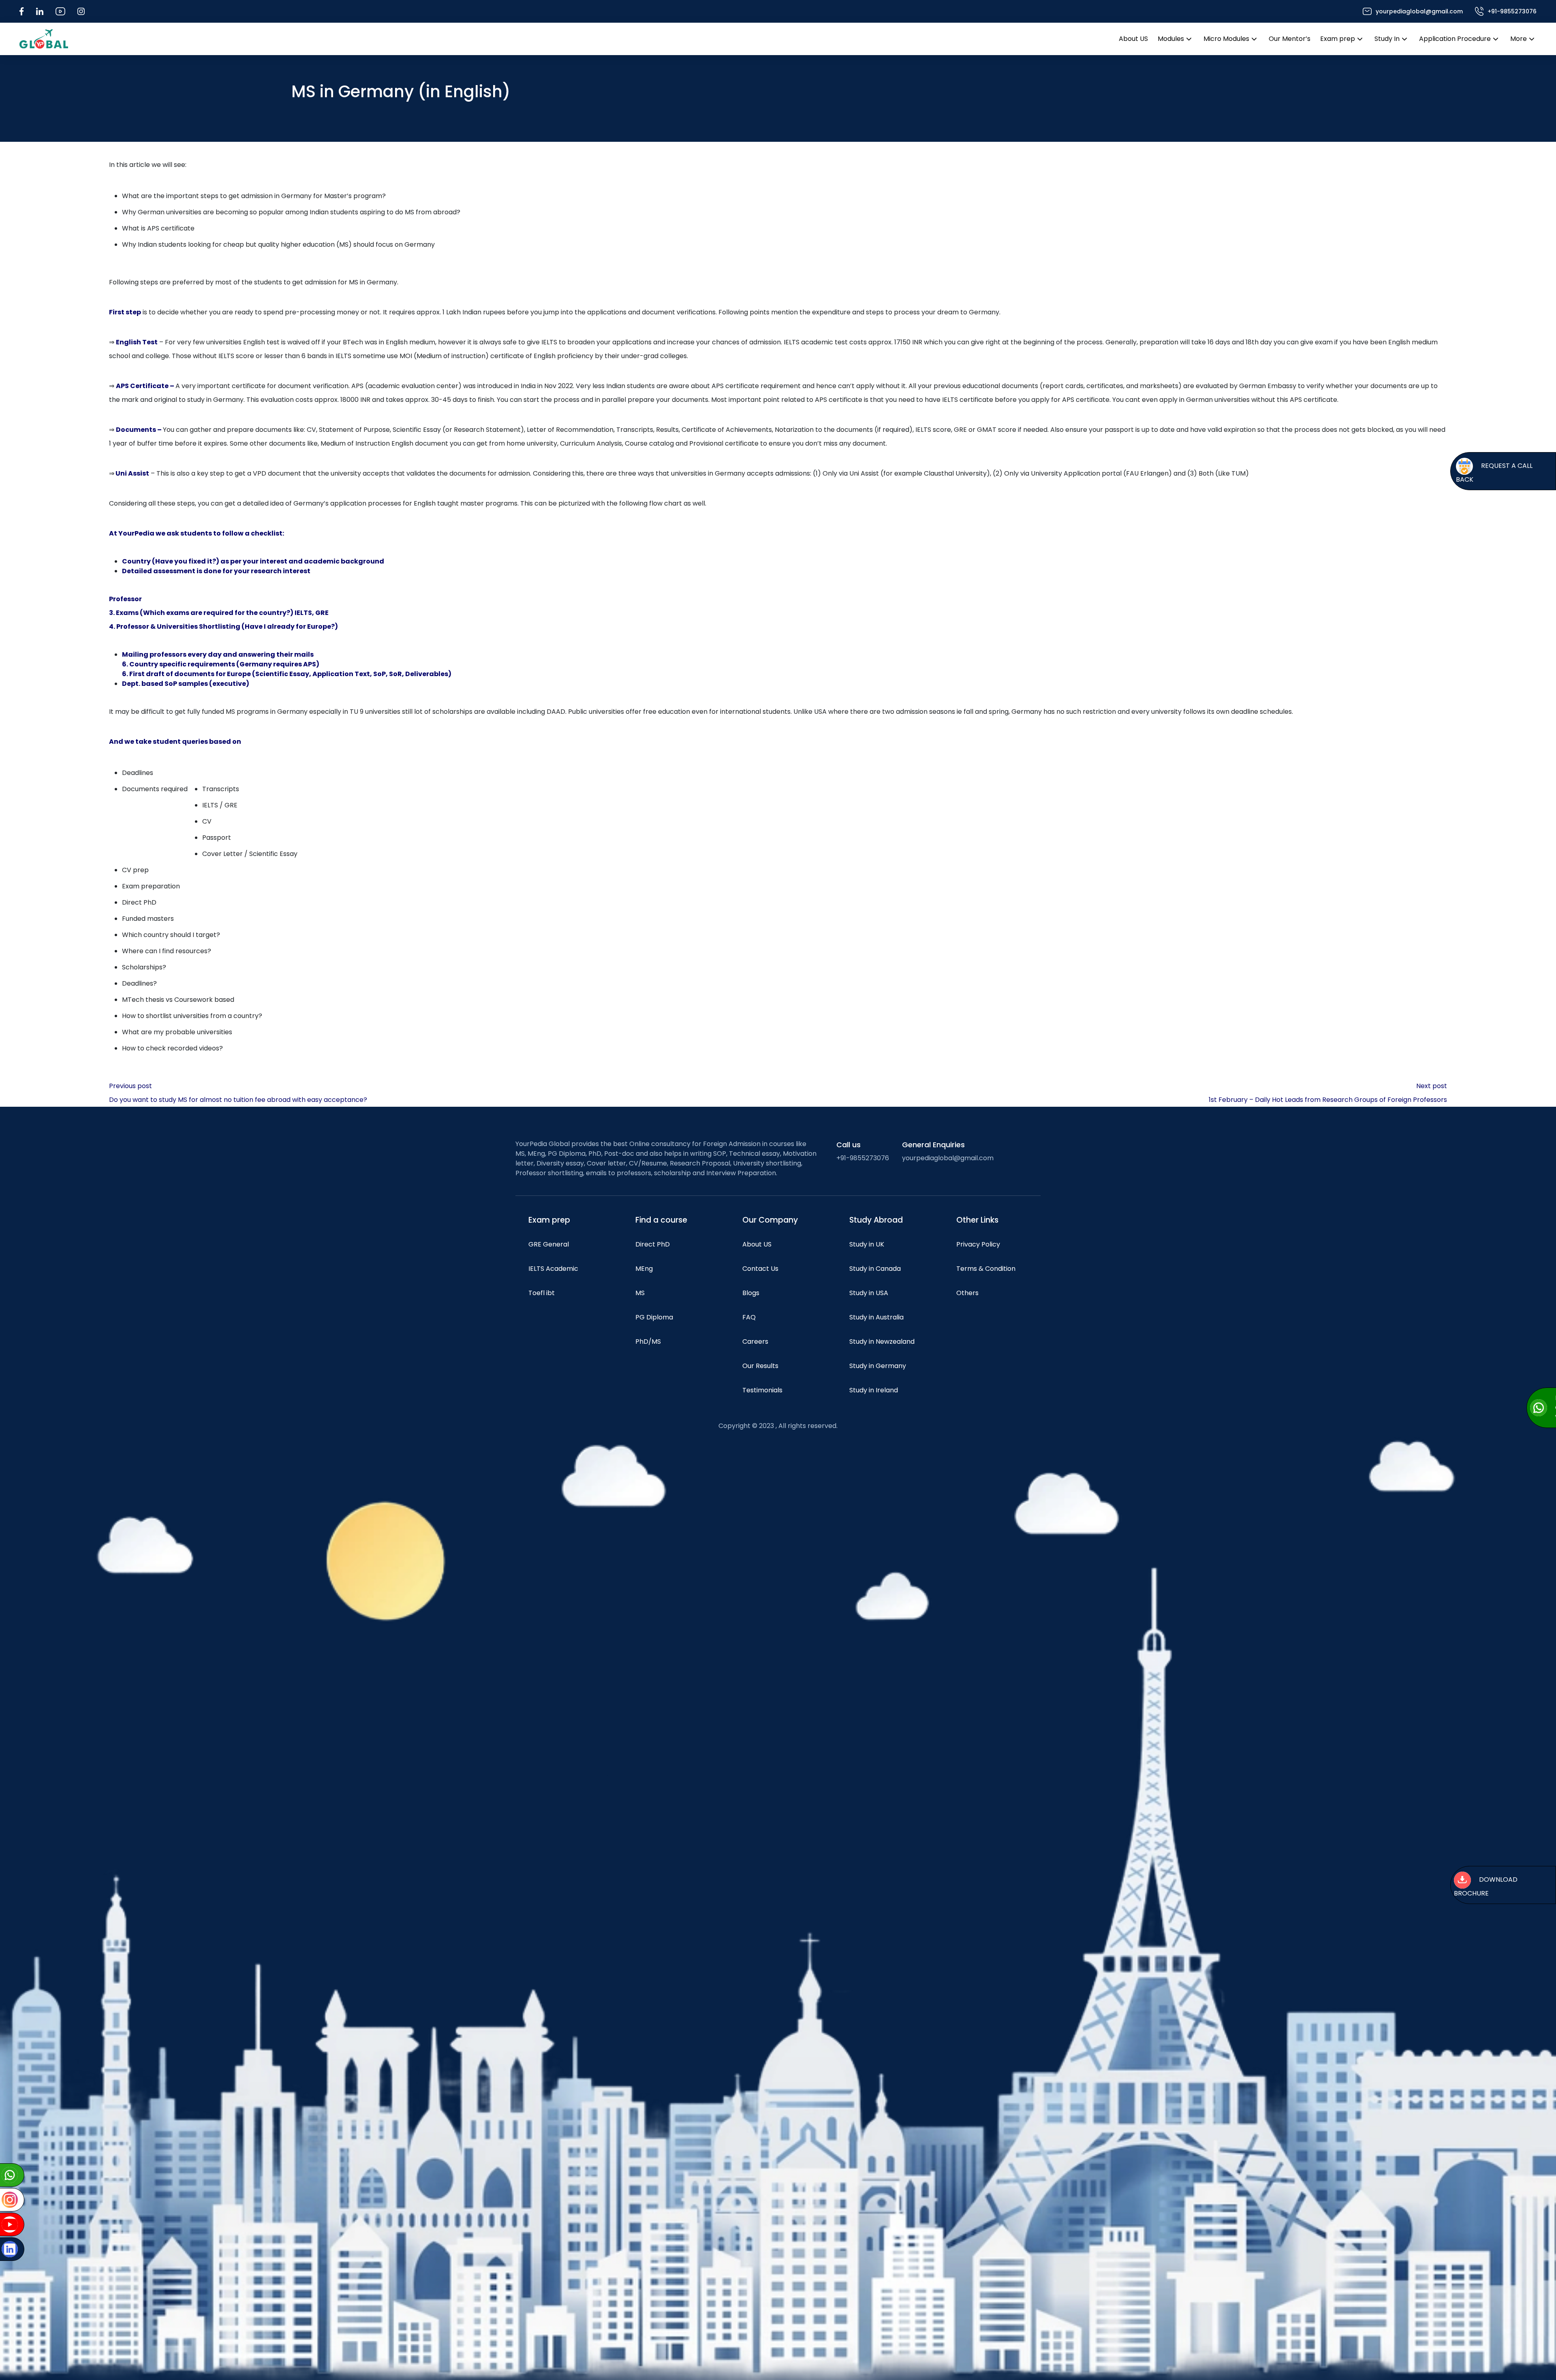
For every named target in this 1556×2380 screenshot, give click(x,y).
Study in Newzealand (882, 1342)
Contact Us (760, 1269)
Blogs (751, 1293)
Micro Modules (1226, 39)
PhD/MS (648, 1342)
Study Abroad (876, 1220)
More (1519, 39)
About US (1133, 39)
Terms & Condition (986, 1269)
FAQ (749, 1317)
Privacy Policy (978, 1244)
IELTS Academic (553, 1269)
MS (640, 1293)
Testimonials (762, 1390)
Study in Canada (875, 1269)
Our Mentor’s (1290, 39)
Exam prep (1338, 39)
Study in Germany (878, 1366)
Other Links (977, 1220)
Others (967, 1293)
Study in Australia (876, 1317)
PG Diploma (654, 1317)
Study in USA (869, 1293)
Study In (1387, 39)
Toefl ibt (542, 1293)
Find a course (661, 1220)
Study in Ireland (874, 1390)
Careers (755, 1342)
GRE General (549, 1244)
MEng (644, 1269)
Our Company (770, 1220)
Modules (1171, 39)
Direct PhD (653, 1244)
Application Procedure (1455, 39)
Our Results (760, 1366)
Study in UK (867, 1244)
